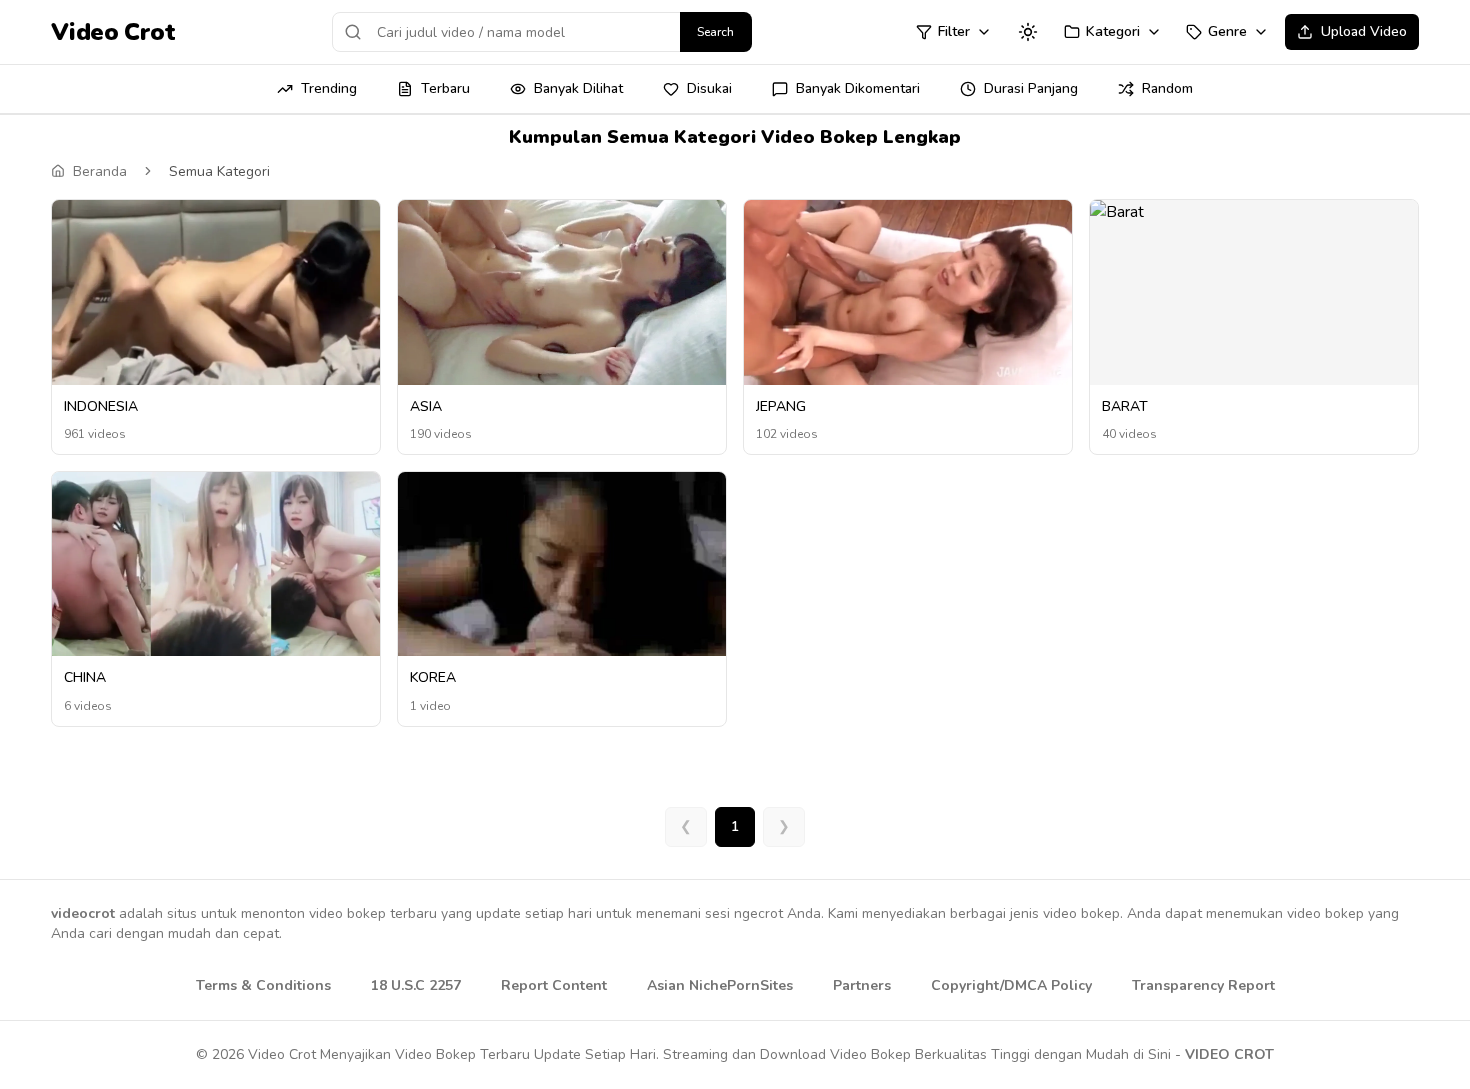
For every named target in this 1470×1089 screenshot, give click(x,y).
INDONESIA (101, 406)
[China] (216, 564)
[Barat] (1254, 212)
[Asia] (562, 292)
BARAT (1125, 406)
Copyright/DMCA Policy (1011, 985)
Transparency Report (1203, 985)
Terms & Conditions (263, 985)
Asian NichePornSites (720, 985)
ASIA (426, 406)
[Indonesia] (216, 292)
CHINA (85, 677)
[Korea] (562, 594)
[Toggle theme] (1028, 32)
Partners (862, 985)
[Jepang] (908, 292)
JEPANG (781, 406)
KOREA (433, 677)
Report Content (554, 985)
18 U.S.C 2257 (416, 985)
